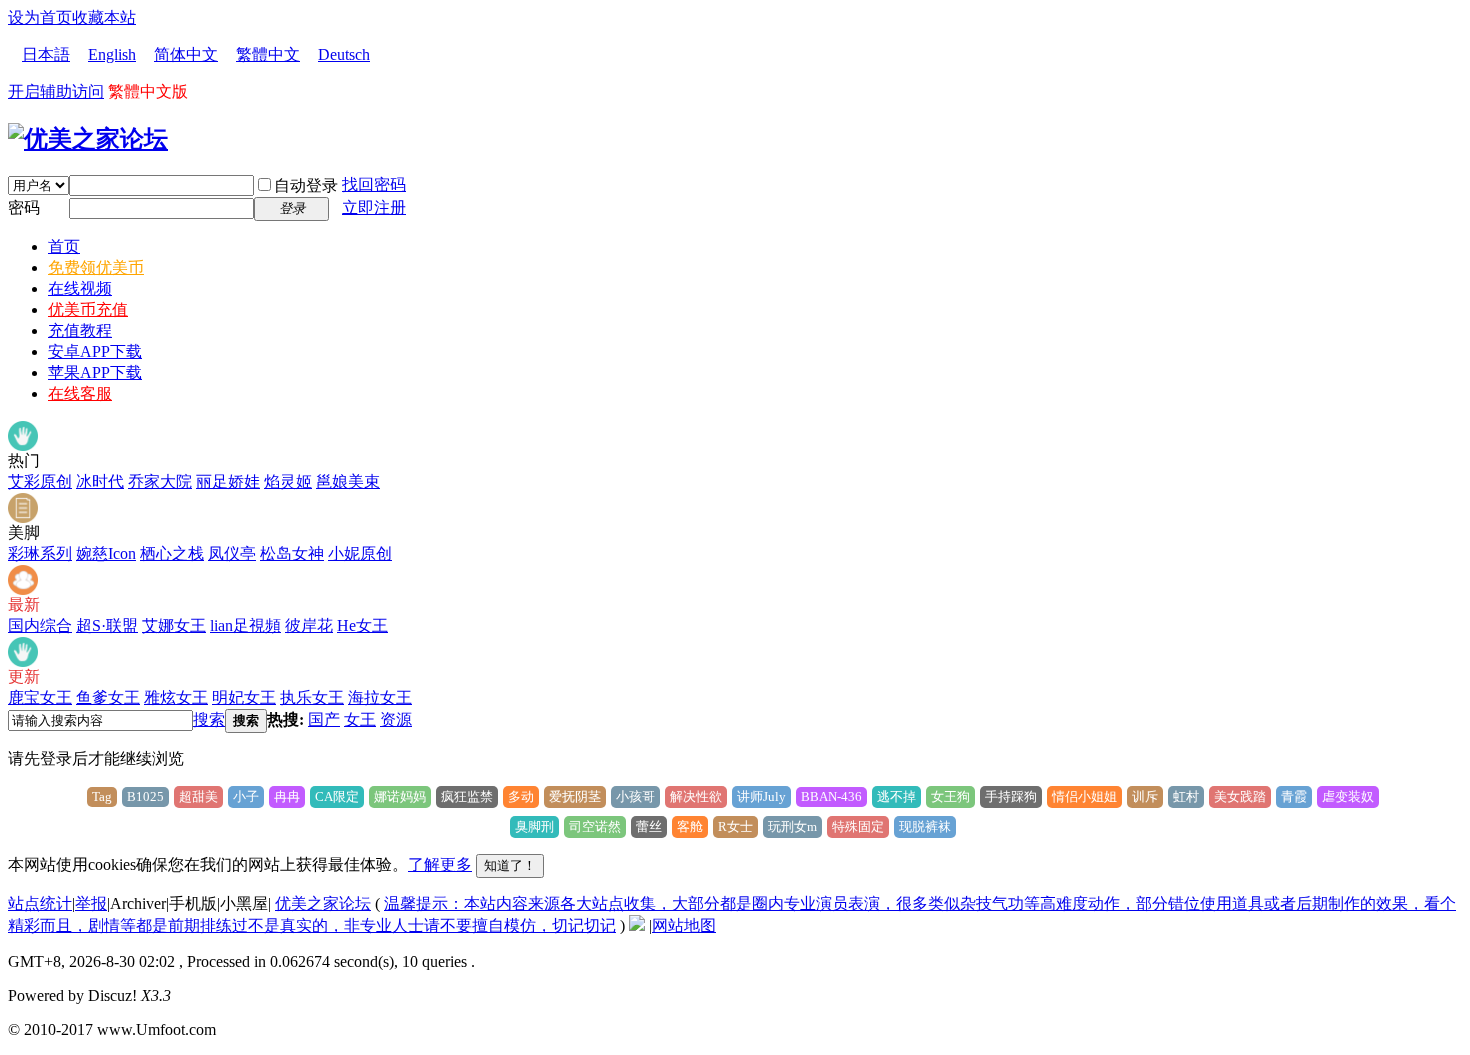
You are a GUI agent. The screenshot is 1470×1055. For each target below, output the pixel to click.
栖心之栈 (172, 553)
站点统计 (40, 903)
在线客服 (80, 393)
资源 (396, 719)
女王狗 (950, 796)
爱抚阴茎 (575, 796)
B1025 (145, 796)
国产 (324, 719)
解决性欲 (696, 796)
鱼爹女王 (108, 697)
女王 (360, 719)
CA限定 (337, 796)
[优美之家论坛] (88, 139)
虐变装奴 (1348, 796)
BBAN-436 (831, 796)
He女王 (362, 625)
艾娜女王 (174, 625)
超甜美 (198, 796)
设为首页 (40, 17)
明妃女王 (244, 697)
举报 (91, 903)
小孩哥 (635, 796)
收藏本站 (104, 17)
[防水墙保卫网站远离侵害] (637, 925)
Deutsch (344, 54)
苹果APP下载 (95, 372)
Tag (102, 796)
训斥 (1145, 796)
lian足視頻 (245, 625)
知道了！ (510, 865)
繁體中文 (268, 54)
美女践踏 (1240, 796)
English (112, 54)
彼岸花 (309, 625)
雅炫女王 (176, 697)
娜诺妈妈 (400, 796)
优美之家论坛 (323, 903)
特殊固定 (858, 826)
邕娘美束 (348, 481)
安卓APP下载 (95, 351)
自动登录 (306, 185)
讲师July (761, 796)
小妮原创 (360, 553)
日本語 (46, 54)
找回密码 (374, 184)
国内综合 (40, 625)
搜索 (209, 719)
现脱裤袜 (925, 826)
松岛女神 (292, 553)
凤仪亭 (232, 553)
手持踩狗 (1011, 796)
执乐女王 (312, 697)
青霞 (1294, 796)
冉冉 (287, 796)
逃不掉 (896, 796)
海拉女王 (380, 697)
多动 (521, 796)
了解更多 (440, 864)
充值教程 (80, 330)
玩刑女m (792, 826)
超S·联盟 (107, 625)
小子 (246, 796)
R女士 (735, 826)
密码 (24, 207)
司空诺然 (595, 826)
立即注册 (374, 207)
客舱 (690, 826)
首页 (64, 246)
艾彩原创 (40, 481)
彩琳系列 (40, 553)
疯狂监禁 (467, 796)
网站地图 (684, 925)
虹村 (1186, 796)
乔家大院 (160, 481)
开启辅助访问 (56, 91)
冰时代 (100, 481)
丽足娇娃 (228, 481)
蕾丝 (649, 826)
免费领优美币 (96, 267)
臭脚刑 (534, 826)
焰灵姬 (288, 481)
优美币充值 (88, 309)
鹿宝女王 (40, 697)
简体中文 (186, 54)
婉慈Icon (106, 553)
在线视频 (80, 288)
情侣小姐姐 (1084, 796)
